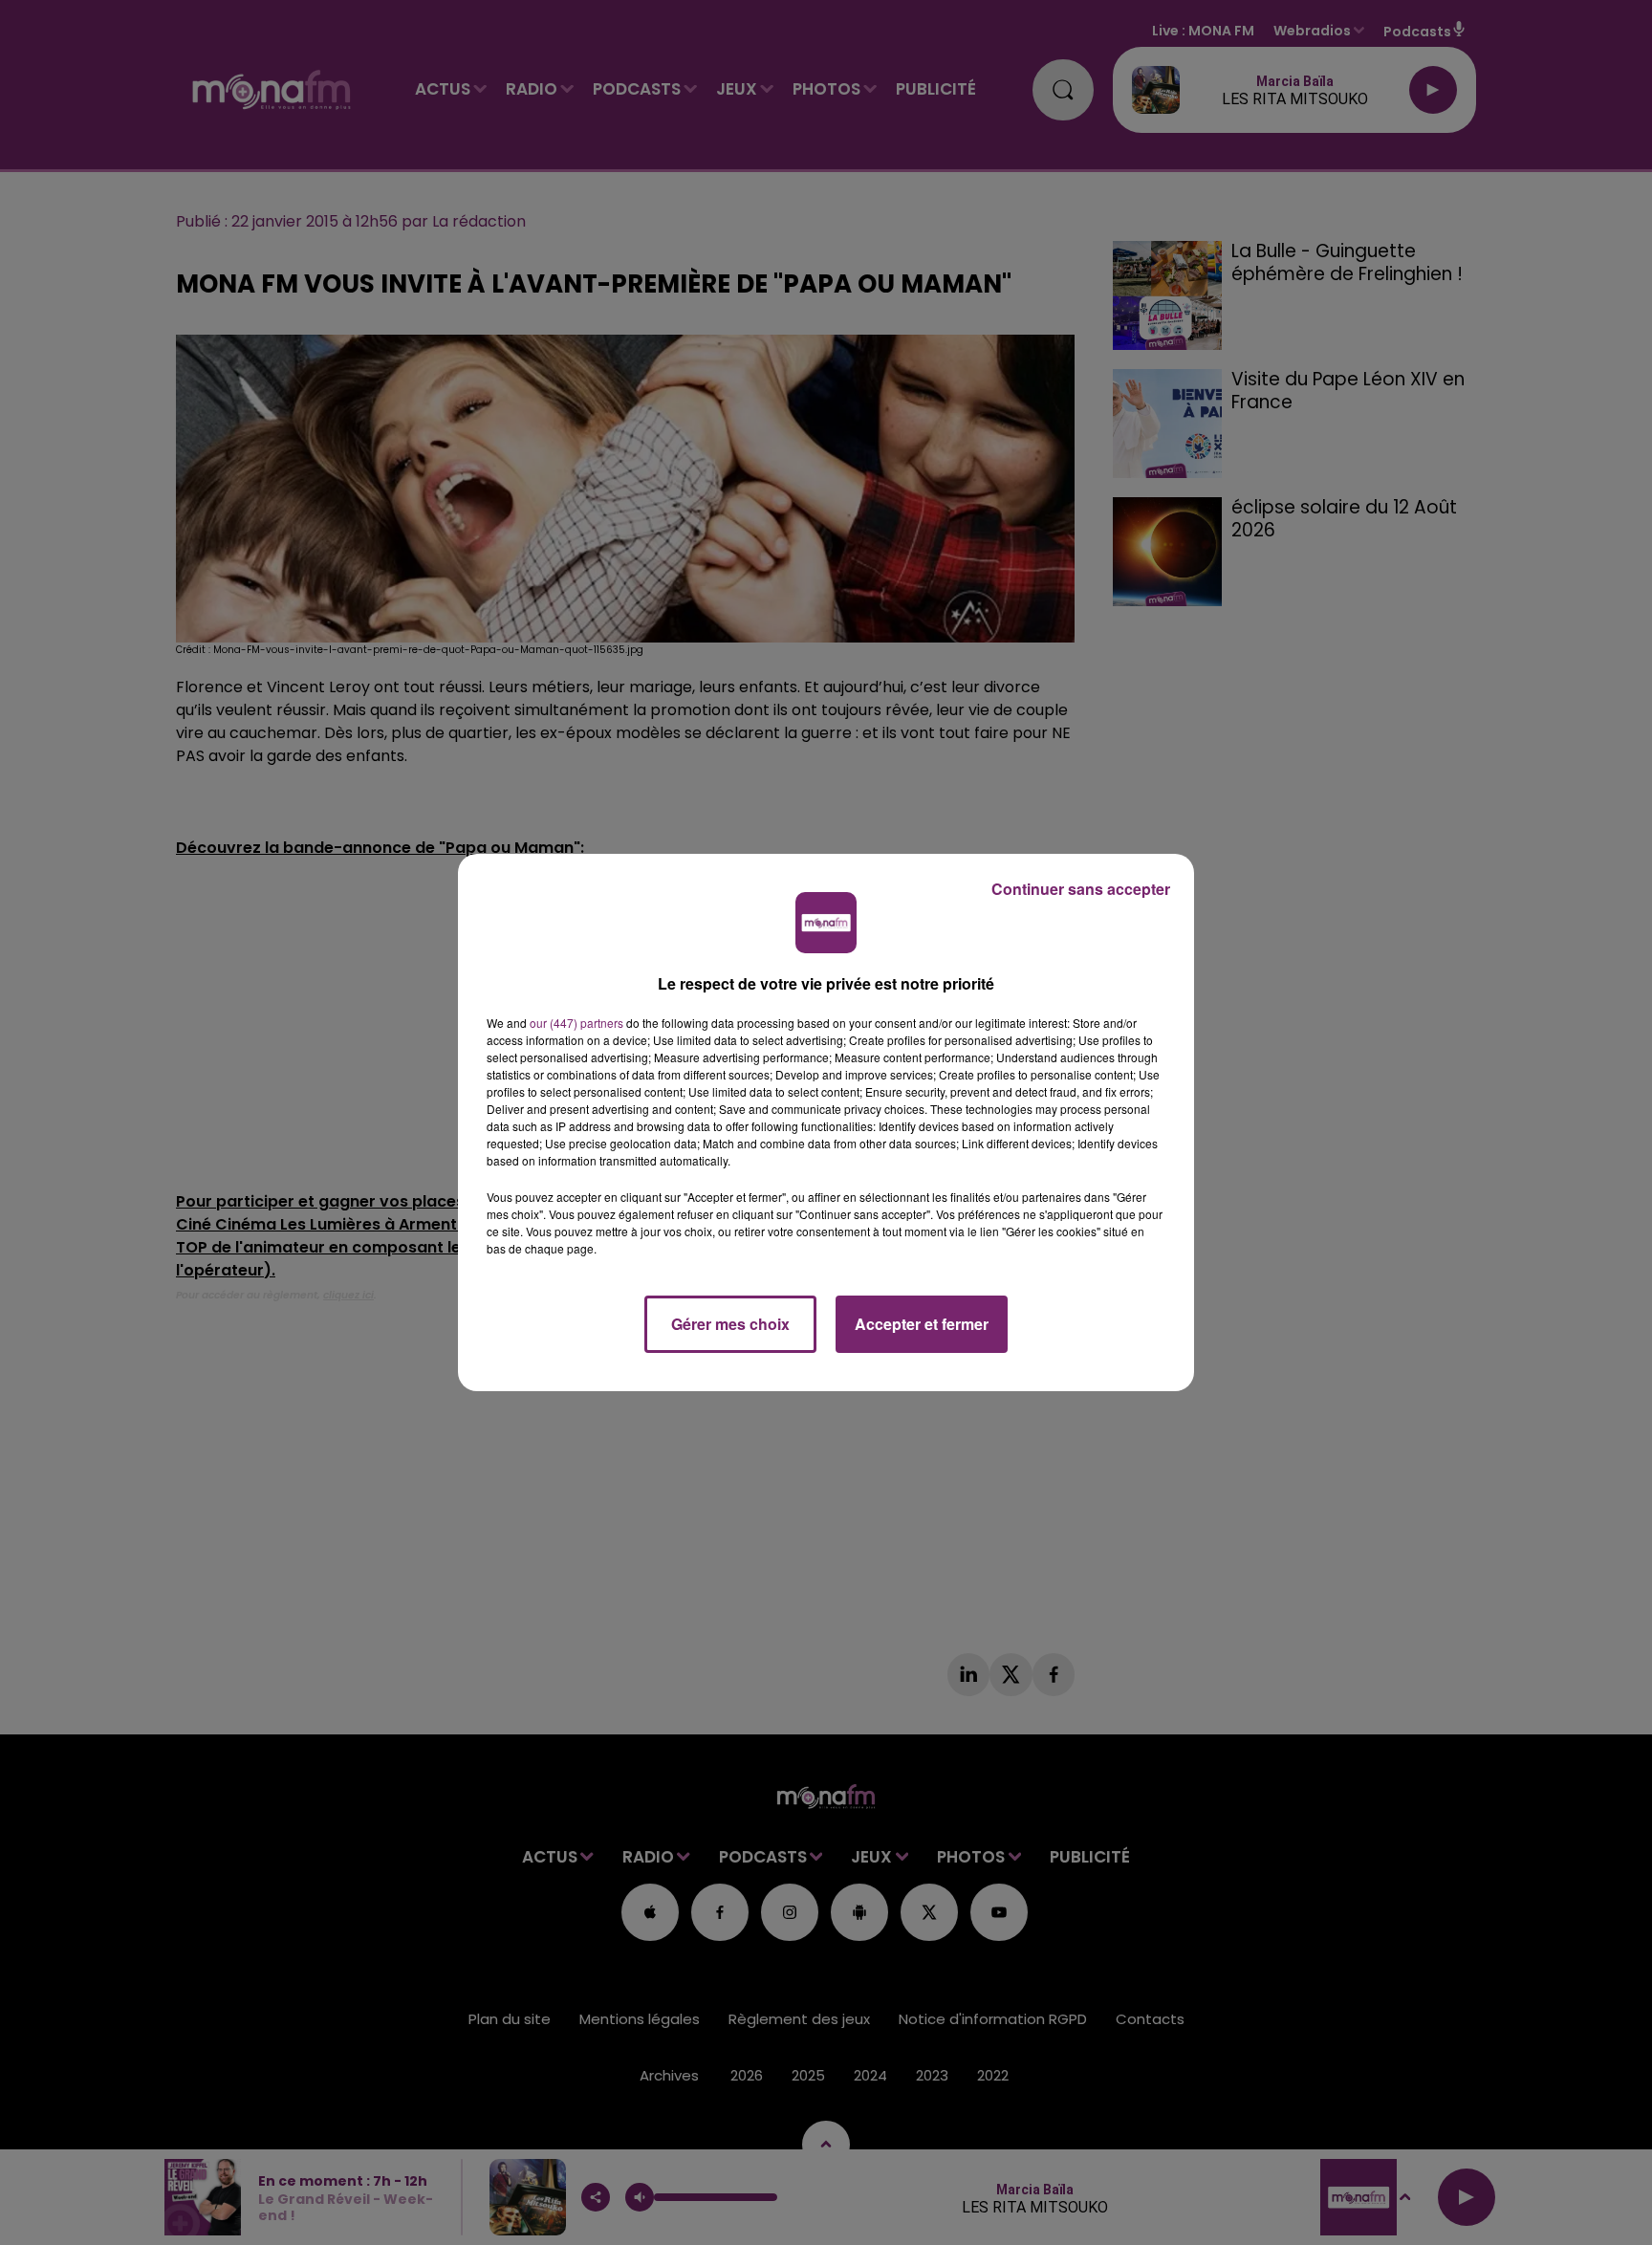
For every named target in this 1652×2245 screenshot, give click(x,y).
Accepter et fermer (922, 1324)
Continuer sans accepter (1081, 889)
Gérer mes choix (730, 1324)
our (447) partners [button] (576, 1023)
